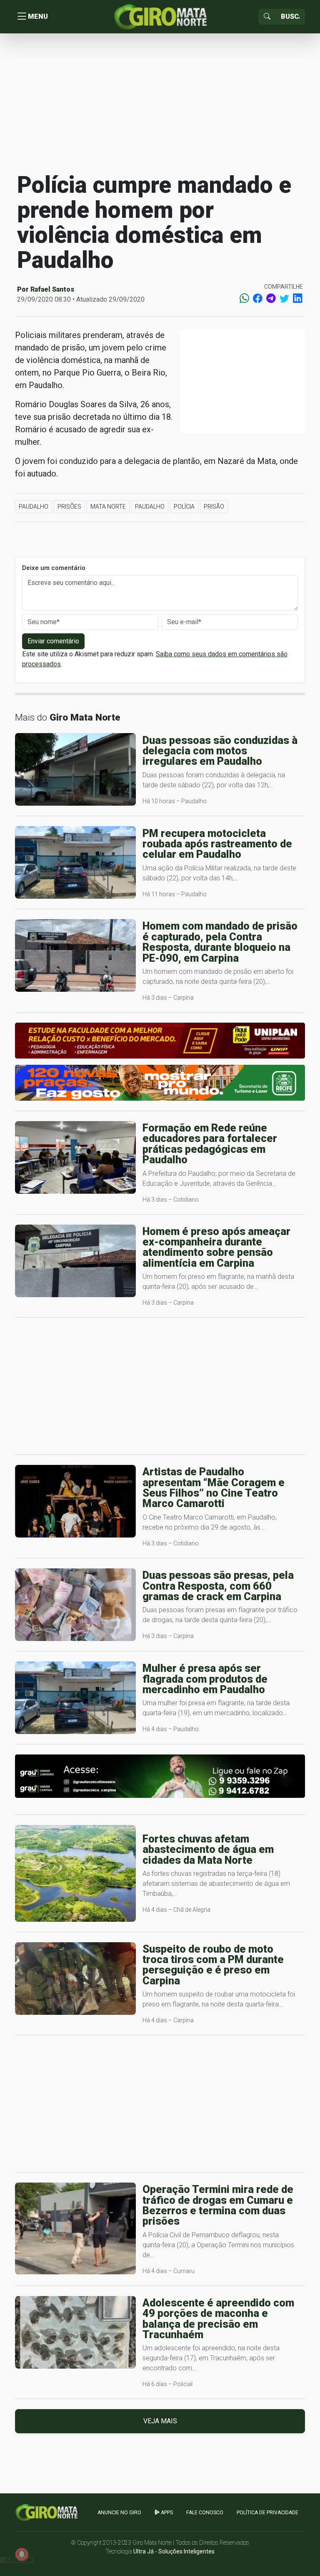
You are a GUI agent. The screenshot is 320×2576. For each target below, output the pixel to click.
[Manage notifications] (22, 2554)
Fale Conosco (205, 2513)
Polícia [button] (184, 507)
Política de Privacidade (267, 2513)
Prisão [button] (214, 507)
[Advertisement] (160, 102)
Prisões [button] (69, 507)
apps (166, 2513)
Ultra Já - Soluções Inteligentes (174, 2551)
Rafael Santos (52, 289)
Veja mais (160, 2421)
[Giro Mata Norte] (160, 16)
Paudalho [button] (34, 507)
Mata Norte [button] (108, 507)
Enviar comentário (53, 641)
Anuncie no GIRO (119, 2513)
